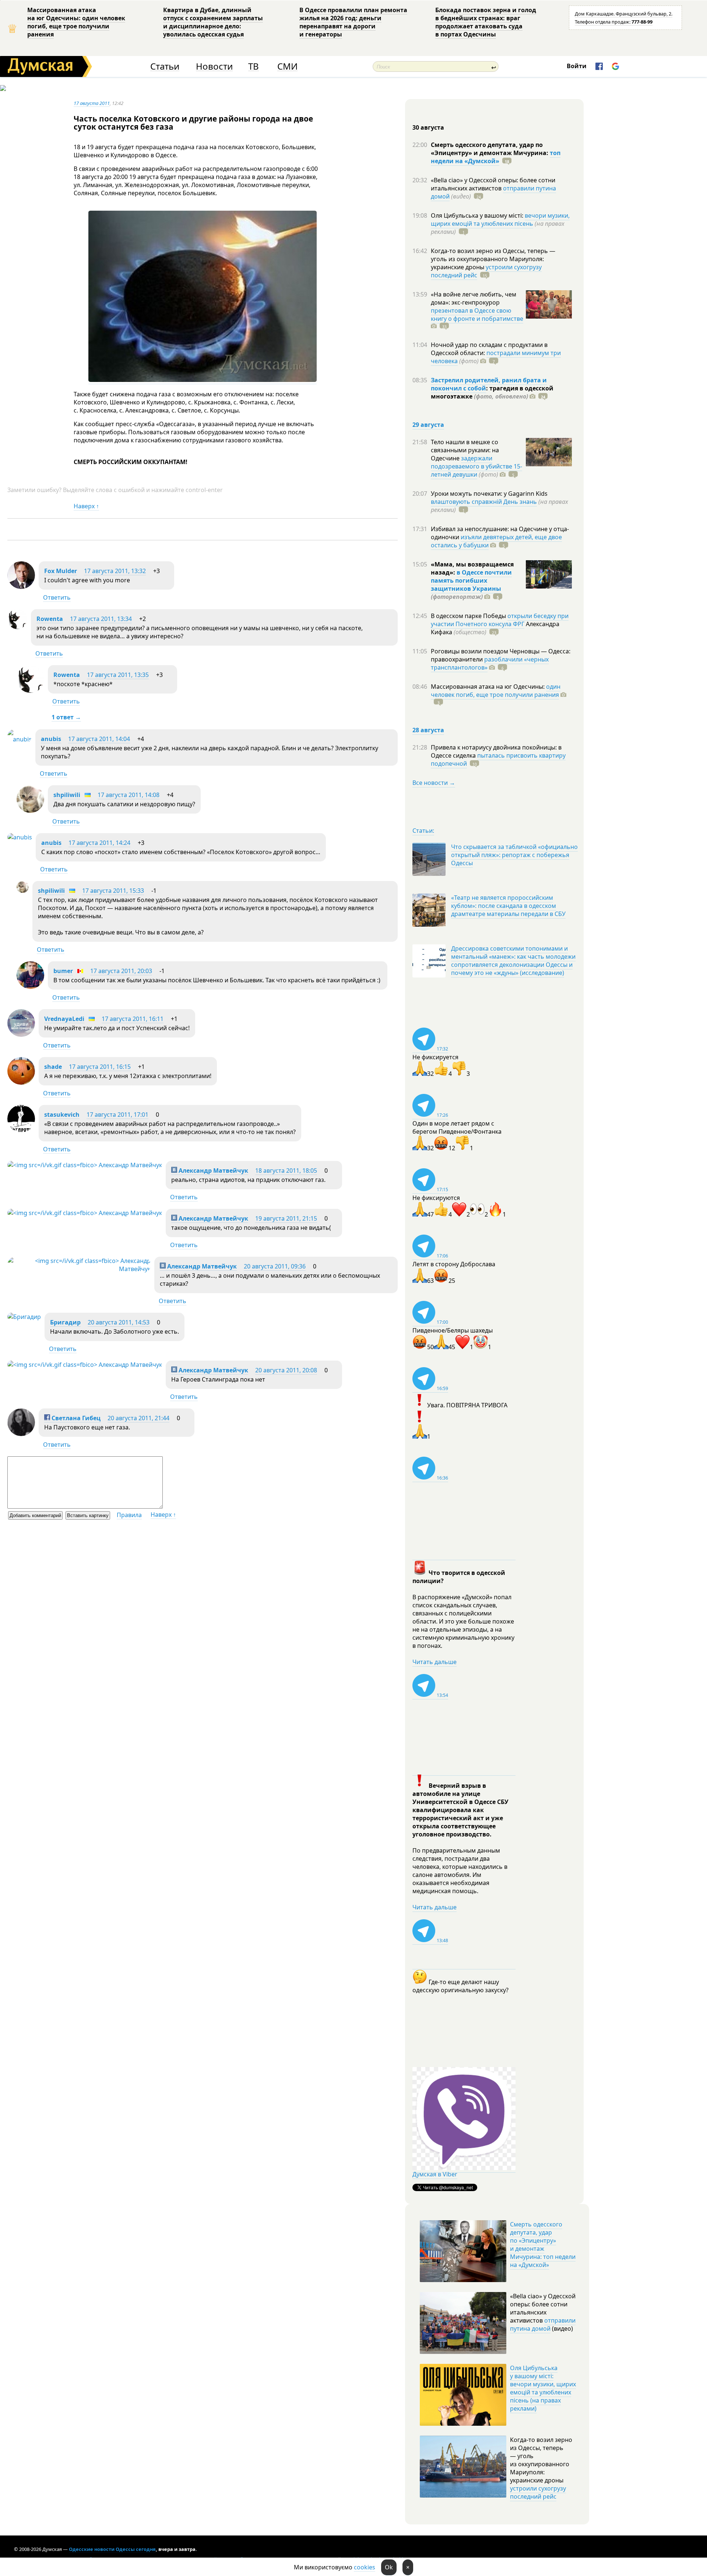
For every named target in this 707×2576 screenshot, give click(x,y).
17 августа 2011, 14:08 (129, 795)
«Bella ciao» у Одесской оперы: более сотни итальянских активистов (493, 184)
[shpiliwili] (30, 811)
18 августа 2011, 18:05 (286, 1171)
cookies (365, 2567)
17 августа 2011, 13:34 (101, 619)
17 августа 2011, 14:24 (99, 843)
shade (53, 1067)
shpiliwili (67, 795)
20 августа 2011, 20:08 (286, 1370)
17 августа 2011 (92, 103)
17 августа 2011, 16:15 (100, 1067)
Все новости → (434, 783)
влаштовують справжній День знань (484, 502)
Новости (214, 66)
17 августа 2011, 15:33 (113, 891)
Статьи (165, 66)
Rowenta (50, 619)
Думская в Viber (435, 2174)
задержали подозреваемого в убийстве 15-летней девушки (476, 466)
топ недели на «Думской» (496, 157)
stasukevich (62, 1115)
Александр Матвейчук (213, 1171)
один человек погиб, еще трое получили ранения (496, 691)
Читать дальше (435, 1662)
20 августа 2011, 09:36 (275, 1266)
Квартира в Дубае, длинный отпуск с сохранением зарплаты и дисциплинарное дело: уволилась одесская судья (213, 22)
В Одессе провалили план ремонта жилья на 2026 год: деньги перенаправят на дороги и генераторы (353, 22)
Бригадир (65, 1322)
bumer (63, 971)
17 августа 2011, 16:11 (133, 1019)
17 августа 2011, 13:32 (115, 571)
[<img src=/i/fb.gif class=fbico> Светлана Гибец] (21, 1434)
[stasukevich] (21, 1130)
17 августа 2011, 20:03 (121, 971)
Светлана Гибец (75, 1418)
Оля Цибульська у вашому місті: (478, 215)
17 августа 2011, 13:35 (118, 675)
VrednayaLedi (64, 1019)
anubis (51, 739)
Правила (129, 1515)
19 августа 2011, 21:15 (286, 1218)
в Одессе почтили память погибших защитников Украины (471, 580)
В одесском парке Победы (469, 616)
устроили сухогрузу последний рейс (538, 2492)
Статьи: (423, 831)
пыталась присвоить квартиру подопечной (498, 759)
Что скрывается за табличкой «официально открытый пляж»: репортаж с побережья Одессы (514, 855)
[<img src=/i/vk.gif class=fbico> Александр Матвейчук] (85, 1165)
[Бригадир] (24, 1317)
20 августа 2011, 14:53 (119, 1322)
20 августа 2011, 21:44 (138, 1418)
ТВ (254, 66)
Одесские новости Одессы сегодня (112, 2549)
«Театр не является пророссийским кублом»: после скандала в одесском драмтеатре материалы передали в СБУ (508, 906)
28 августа (428, 730)
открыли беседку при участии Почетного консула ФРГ (500, 620)
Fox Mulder (61, 571)
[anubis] (20, 739)
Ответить (57, 597)
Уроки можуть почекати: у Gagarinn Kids (489, 494)
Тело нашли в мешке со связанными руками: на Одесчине (465, 450)
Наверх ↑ (86, 506)
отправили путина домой (543, 2324)
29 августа (428, 425)
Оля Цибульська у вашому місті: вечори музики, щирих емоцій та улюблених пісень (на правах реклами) (543, 2388)
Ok (389, 2567)
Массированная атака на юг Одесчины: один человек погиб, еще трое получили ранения (76, 22)
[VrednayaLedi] (21, 1035)
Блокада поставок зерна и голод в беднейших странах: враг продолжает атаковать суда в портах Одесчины (486, 22)
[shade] (21, 1082)
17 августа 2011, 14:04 (99, 739)
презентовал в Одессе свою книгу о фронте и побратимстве (477, 315)
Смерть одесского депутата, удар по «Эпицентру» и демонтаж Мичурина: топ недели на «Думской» (543, 2245)
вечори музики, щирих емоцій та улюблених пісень (500, 220)
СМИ (287, 66)
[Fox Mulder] (21, 587)
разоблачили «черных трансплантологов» (490, 663)
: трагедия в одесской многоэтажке (492, 392)
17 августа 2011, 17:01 (117, 1115)
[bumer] (30, 987)
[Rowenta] (17, 627)
